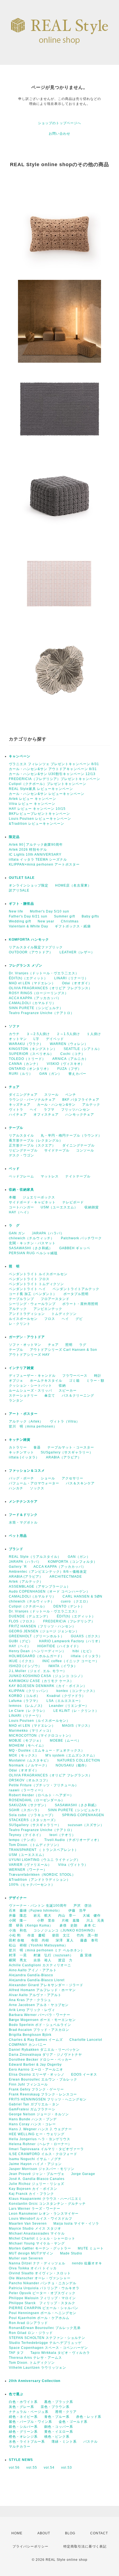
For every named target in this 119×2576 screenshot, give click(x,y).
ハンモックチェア (80, 1115)
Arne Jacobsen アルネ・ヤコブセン (39, 2005)
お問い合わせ (59, 134)
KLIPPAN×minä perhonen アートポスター (44, 864)
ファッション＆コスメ (27, 1471)
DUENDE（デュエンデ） (29, 1616)
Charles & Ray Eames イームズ (36, 2040)
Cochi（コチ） (73, 1054)
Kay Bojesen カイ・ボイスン (33, 2189)
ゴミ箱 (74, 1381)
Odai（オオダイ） (77, 983)
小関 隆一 (20, 1920)
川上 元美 (95, 1920)
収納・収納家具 (36, 1190)
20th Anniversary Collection (35, 2381)
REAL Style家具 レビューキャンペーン (41, 789)
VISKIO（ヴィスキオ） (66, 1064)
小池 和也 (18, 1930)
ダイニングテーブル (78, 1145)
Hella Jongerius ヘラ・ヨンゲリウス (40, 2139)
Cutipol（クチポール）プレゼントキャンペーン (48, 784)
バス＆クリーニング (78, 1396)
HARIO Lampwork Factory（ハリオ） (71, 1641)
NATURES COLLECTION (79, 1760)
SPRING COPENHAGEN (83, 1815)
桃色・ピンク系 (57, 2437)
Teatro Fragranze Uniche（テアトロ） (42, 1013)
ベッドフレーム (21, 1176)
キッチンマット (21, 1452)
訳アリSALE (19, 890)
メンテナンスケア (23, 1501)
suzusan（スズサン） (86, 1825)
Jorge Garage (83, 2174)
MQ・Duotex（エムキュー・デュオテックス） (47, 1750)
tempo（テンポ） (23, 1840)
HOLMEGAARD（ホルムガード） (37, 1656)
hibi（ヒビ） (83, 1651)
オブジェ (16, 1381)
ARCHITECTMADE (66, 1577)
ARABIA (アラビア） (26, 1577)
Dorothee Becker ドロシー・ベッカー (40, 2060)
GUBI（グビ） (21, 1641)
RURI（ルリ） (21, 1074)
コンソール (85, 1150)
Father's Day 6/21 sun (28, 916)
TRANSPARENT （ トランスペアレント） (44, 1850)
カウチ (14, 1034)
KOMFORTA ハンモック (29, 940)
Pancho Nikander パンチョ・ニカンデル (43, 2283)
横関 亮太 (18, 1960)
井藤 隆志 (18, 1916)
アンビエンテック (48, 1309)
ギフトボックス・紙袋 (73, 926)
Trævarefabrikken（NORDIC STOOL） (42, 1875)
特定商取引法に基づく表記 (85, 2546)
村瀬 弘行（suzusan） (53, 1955)
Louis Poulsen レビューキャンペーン (40, 819)
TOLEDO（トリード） (27, 1059)
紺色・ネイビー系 (23, 2417)
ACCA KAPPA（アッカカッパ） (35, 998)
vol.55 (32, 2468)
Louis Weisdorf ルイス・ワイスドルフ (41, 2219)
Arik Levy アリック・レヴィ (32, 2010)
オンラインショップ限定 (29, 885)
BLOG (70, 2533)
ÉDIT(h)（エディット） (28, 978)
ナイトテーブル (78, 1176)
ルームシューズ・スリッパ (30, 1391)
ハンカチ (16, 1488)
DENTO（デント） (69, 1606)
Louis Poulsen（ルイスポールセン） (39, 1721)
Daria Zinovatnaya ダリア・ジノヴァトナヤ (45, 2055)
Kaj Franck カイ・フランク (31, 2194)
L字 (36, 1039)
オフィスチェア (46, 1115)
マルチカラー (20, 2447)
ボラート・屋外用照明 (80, 1304)
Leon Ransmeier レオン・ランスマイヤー (44, 2214)
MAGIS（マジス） (77, 1726)
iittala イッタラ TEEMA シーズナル (38, 859)
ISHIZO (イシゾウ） (25, 1666)
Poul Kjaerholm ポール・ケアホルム (39, 2318)
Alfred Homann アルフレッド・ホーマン (42, 1990)
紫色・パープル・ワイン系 (30, 2422)
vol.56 (14, 2468)
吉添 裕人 (42, 1960)
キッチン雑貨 (34, 1440)
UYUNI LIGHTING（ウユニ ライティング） (45, 1860)
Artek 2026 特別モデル (28, 850)
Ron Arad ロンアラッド (28, 2323)
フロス (50, 1319)
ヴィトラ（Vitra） (65, 1421)
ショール (48, 1478)
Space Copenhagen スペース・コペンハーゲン (48, 2348)
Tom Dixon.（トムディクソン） (35, 1845)
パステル (90, 2442)
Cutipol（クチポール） (28, 1606)
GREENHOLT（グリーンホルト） (37, 1636)
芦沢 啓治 (83, 1906)
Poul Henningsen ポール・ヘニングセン (43, 2313)
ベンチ (71, 1095)
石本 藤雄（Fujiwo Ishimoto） (35, 1911)
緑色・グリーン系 (23, 2432)
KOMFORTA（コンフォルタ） (73, 1562)
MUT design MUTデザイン (31, 2253)
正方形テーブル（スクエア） (32, 1145)
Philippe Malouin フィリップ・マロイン (42, 2298)
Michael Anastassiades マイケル (37, 2233)
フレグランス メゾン (26, 965)
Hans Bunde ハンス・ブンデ (33, 2119)
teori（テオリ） (63, 1835)
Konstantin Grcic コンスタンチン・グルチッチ (47, 2204)
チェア (16, 1087)
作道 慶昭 (36, 1935)
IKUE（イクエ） (22, 1661)
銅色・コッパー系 (59, 2427)
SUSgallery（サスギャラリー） (67, 1452)
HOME (17, 2533)
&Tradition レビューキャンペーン (37, 824)
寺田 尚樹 (40, 1940)
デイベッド (55, 1039)
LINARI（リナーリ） (71, 978)
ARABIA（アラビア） (64, 1457)
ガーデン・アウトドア (27, 1337)
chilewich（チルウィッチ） (32, 1238)
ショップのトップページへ (59, 123)
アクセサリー (73, 1478)
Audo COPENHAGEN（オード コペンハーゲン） (49, 1591)
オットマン (18, 1039)
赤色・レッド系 (89, 2417)
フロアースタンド (55, 1299)
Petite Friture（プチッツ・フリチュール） (44, 1785)
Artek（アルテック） (26, 1582)
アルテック (91, 1105)
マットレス (50, 1176)
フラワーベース (75, 1376)
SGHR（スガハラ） (25, 1810)
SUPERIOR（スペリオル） (31, 1054)
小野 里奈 (46, 1920)
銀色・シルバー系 (23, 2427)
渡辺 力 (65, 1960)
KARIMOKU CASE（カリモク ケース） (41, 1681)
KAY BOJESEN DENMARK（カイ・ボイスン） (48, 1686)
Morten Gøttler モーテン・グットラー (40, 2248)
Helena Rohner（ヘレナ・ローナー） (40, 2144)
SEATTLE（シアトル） (83, 1049)
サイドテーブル (57, 1150)
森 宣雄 (86, 1955)
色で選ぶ (16, 2394)
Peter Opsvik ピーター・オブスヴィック (42, 2293)
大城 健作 (92, 1916)
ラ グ (14, 1225)
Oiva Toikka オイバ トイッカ (33, 2268)
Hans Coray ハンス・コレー (32, 2124)
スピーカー (68, 1391)
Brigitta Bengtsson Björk (30, 2035)
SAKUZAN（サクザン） (29, 1805)
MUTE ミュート (91, 2248)
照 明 (14, 1266)
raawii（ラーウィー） (27, 1790)
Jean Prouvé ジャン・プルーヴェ (37, 2174)
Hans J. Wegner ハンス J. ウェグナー (40, 2129)
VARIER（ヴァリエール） (30, 1865)
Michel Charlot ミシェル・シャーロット (42, 2238)
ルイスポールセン (23, 1319)
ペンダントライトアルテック (76, 1289)
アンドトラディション (27, 1314)
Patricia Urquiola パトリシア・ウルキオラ (44, 2288)
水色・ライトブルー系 (27, 2442)
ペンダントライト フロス (29, 1279)
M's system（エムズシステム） (71, 1755)
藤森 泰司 (89, 1940)
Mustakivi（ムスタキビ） (30, 1760)
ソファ (23, 1026)
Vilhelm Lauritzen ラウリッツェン (37, 2368)
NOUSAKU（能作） (72, 1765)
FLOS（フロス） (23, 1621)
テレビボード (73, 1202)
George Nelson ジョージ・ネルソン (39, 2114)
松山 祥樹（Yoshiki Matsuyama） (38, 1945)
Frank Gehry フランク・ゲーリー (36, 2089)
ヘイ (33, 1110)
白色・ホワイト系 (23, 2402)
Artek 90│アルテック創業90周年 (36, 845)
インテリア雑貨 (34, 1368)
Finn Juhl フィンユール (28, 2084)
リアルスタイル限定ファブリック (36, 947)
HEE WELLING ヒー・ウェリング (37, 2134)
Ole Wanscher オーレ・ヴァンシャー (40, 2278)
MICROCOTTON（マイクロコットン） (41, 1736)
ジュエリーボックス (39, 1197)
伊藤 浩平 (77, 1911)
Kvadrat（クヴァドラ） (66, 1696)
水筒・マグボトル (23, 1522)
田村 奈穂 (17, 1940)
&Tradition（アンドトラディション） (40, 1880)
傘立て (50, 1396)
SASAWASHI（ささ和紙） (31, 1248)
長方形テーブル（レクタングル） (36, 1140)
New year (46, 921)
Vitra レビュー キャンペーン (32, 804)
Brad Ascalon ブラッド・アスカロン (39, 2030)
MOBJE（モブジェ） (26, 1741)
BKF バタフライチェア (81, 1100)
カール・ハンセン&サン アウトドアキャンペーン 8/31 (53, 769)
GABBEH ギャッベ (75, 1248)
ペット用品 (18, 1536)
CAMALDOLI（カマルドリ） (32, 1003)
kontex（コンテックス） (77, 1691)
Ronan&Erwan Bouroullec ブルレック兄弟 (45, 2328)
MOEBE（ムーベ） (65, 1741)
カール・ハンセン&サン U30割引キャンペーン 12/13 (52, 774)
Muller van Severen (26, 2258)
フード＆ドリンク (23, 1515)
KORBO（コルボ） (24, 1696)
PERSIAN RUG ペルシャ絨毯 (33, 1253)
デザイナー (18, 1898)
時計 (98, 1376)
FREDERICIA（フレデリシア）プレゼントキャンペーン (55, 779)
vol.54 (49, 2468)
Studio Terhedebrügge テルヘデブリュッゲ (45, 2343)
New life (16, 911)
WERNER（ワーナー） (28, 1870)
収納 (62, 1386)
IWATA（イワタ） (63, 1666)
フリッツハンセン (76, 1110)
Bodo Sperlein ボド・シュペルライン (40, 2025)
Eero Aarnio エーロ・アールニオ (36, 2070)
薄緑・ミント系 (64, 2442)
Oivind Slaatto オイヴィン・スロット (40, 2273)
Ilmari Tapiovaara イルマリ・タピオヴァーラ (46, 2149)
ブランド (16, 1549)
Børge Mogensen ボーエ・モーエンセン (42, 2020)
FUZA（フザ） (69, 1069)
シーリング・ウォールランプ (32, 1304)
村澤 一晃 (18, 1955)
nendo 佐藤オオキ (87, 2263)
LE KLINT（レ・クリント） (76, 1711)
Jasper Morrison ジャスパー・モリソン (42, 2169)
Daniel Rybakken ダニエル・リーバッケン (44, 2050)
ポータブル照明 (76, 1294)
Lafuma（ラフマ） (24, 1701)
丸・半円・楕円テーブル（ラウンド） (71, 1136)
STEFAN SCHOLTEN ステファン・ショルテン (47, 2338)
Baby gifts (90, 916)
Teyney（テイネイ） (26, 1835)
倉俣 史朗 (68, 1925)
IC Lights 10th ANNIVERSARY (35, 855)
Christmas (70, 921)
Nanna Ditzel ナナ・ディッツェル (37, 2263)
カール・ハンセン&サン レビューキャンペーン (47, 794)
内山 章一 (67, 1916)
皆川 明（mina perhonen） (33, 1426)
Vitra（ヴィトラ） (73, 1865)
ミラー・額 (95, 1381)
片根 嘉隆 (71, 1920)
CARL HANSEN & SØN (82, 1596)
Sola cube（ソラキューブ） (32, 1815)
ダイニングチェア (23, 1095)
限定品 (14, 837)
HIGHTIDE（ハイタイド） (59, 1646)
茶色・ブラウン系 (55, 2407)
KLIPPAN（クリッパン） (29, 1691)
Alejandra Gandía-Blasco (31, 1975)
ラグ (83, 1345)
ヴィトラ (16, 1110)
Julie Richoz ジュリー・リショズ (37, 2184)
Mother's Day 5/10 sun (50, 911)
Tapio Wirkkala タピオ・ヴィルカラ (60, 2353)
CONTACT (99, 2533)
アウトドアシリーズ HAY (29, 1355)
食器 (37, 1447)
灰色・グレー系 (21, 2407)
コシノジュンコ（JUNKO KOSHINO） (65, 1930)
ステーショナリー (23, 1396)
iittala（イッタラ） (87, 1656)
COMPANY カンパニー (28, 2045)
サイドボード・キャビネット (32, 1202)
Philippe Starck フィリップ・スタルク (42, 2303)
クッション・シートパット (30, 1386)
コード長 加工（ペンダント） (33, 1294)
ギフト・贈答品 (21, 904)
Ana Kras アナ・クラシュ (30, 2000)
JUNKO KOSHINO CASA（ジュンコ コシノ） (47, 1676)
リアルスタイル (21, 1136)
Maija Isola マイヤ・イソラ (76, 2224)
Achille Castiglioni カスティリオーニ (40, 1965)
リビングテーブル (23, 1150)
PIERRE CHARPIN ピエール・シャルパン (44, 2308)
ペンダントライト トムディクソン (36, 1284)
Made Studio (71, 2253)
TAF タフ (16, 2353)
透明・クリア (66, 2412)
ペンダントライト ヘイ (27, 1289)
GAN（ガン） (51, 1074)
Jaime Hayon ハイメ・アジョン (35, 2164)
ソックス (37, 1488)
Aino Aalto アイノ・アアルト (33, 1970)
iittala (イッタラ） (24, 1457)
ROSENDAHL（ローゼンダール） (37, 1800)
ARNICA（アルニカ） (70, 1059)
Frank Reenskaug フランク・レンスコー (43, 2094)
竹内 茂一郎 (87, 1935)
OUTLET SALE (22, 878)
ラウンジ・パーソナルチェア (32, 1100)
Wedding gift (20, 921)
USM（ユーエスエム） (59, 1207)
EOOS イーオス (84, 2074)
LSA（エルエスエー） (64, 1701)
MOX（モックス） (24, 1755)
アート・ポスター (36, 1414)
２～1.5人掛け (68, 1034)
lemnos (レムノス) (26, 1706)
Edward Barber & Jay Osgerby (35, 2065)
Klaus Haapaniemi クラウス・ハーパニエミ (45, 2199)
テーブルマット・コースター (71, 1447)
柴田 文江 (61, 1935)
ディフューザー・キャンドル (32, 1376)
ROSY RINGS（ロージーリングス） (39, 993)
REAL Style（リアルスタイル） (35, 1557)
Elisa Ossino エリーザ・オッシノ (37, 2074)
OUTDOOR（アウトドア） (31, 952)
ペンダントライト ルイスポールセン (38, 1274)
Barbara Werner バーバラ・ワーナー (40, 2015)
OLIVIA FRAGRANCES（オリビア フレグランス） (51, 988)
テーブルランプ (21, 1299)
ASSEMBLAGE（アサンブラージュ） (40, 1587)
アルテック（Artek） (26, 1421)
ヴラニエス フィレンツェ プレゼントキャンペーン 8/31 (54, 764)
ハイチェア (18, 1115)
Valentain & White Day (29, 926)
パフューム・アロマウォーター (34, 1483)
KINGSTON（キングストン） (33, 1049)
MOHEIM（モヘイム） (27, 1745)
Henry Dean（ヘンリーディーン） (37, 1651)
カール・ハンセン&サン (56, 1105)
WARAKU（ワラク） (26, 1044)
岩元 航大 (42, 1916)
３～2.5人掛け (38, 1034)
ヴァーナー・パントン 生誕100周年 (38, 1906)
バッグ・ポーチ (21, 1478)
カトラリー (18, 1447)
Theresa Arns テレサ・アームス (35, 2358)
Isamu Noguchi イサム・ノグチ (35, 2159)
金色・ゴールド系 (73, 2422)
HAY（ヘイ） (20, 1212)
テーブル (16, 1128)
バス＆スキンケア (80, 1483)
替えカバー (77, 1074)
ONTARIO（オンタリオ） (30, 1069)
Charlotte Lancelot (86, 2040)
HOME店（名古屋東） (73, 885)
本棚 (12, 1197)
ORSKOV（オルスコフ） (29, 1780)
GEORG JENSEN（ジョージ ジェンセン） (44, 1631)
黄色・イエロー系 (59, 2432)
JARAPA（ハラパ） (48, 1233)
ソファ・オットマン (25, 1345)
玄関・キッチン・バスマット (32, 1243)
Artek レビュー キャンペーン (33, 799)
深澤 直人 (65, 1940)
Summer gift (64, 916)
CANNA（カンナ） (24, 1064)
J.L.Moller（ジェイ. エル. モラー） (38, 1671)
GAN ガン (17, 1233)
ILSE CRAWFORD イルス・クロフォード (43, 2154)
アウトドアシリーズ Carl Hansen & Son (65, 1350)
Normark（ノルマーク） (29, 1765)
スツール (51, 1095)
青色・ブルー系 (57, 2417)
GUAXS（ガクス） (86, 1636)
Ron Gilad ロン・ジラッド (31, 2333)
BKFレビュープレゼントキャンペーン (39, 814)
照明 (69, 1345)
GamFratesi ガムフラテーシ (32, 2109)
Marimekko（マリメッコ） (31, 1731)
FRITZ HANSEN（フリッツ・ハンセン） (42, 1626)
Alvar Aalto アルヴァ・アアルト (35, 1995)
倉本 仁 (90, 1925)
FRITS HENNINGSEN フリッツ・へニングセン (48, 2099)
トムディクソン (64, 1314)
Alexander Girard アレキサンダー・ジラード (46, 1985)
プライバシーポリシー (30, 2546)
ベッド (14, 1169)
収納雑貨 (92, 1207)
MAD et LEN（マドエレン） (32, 983)
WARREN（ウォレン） (69, 1044)
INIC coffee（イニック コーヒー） (71, 1661)
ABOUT (44, 2533)
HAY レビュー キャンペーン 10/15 (37, 809)
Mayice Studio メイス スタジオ (35, 2229)
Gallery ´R (18, 1567)
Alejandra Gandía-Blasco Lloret (37, 1980)
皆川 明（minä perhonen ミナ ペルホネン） (47, 1950)
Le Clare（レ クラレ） (28, 1711)
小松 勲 (15, 1935)
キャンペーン (20, 756)
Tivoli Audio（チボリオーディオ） (73, 1840)
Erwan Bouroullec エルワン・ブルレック (43, 2079)
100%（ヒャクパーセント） (32, 1885)
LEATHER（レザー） (77, 952)
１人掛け (94, 1034)
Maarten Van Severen (28, 2224)
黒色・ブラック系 (59, 2402)
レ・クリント (20, 1324)
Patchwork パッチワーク (81, 1238)
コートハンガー (21, 1207)
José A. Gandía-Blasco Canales (37, 2179)
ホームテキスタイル (46, 1381)
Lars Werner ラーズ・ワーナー (35, 2209)
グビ (79, 1319)
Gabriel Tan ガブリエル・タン (34, 2104)
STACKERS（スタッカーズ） (33, 1820)
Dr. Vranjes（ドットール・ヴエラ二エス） (44, 973)
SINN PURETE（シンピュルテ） (36, 1008)
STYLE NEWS (21, 2460)
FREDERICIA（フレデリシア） (69, 1621)
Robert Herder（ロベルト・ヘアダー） (41, 1795)
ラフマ (49, 1110)
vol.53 (67, 2468)
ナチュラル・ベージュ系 (29, 2412)
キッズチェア (20, 1105)
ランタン (16, 1400)
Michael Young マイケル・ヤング (37, 2243)
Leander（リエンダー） (69, 1706)
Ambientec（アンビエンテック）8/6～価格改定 (48, 1572)
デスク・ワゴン (21, 1155)
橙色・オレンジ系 (23, 2437)
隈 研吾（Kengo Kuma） (31, 1925)
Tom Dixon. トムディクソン (32, 2363)
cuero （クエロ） (75, 1601)
